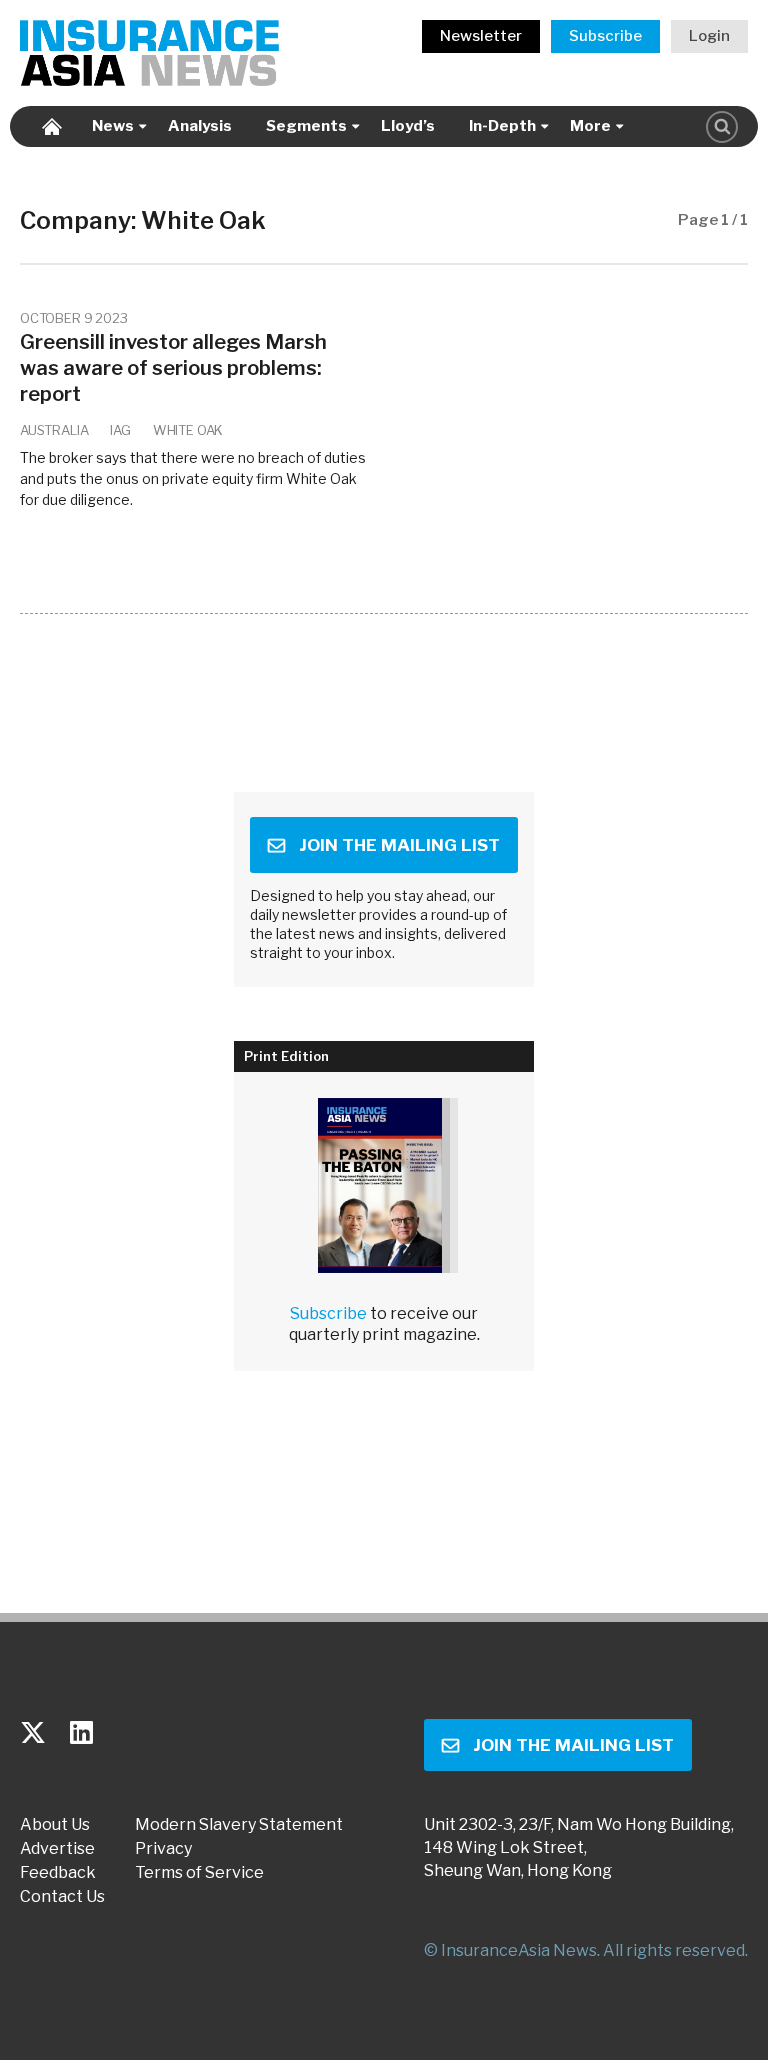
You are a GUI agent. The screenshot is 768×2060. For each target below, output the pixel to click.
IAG (120, 430)
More (590, 126)
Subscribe (605, 36)
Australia (54, 430)
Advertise (57, 1849)
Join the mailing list (399, 845)
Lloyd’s (408, 126)
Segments (306, 126)
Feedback (58, 1873)
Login (709, 36)
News (113, 126)
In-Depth (502, 126)
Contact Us (62, 1897)
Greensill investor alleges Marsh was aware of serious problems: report (173, 368)
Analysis (200, 126)
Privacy (163, 1849)
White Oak (188, 430)
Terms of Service (199, 1873)
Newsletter (481, 36)
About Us (55, 1825)
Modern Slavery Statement (239, 1825)
